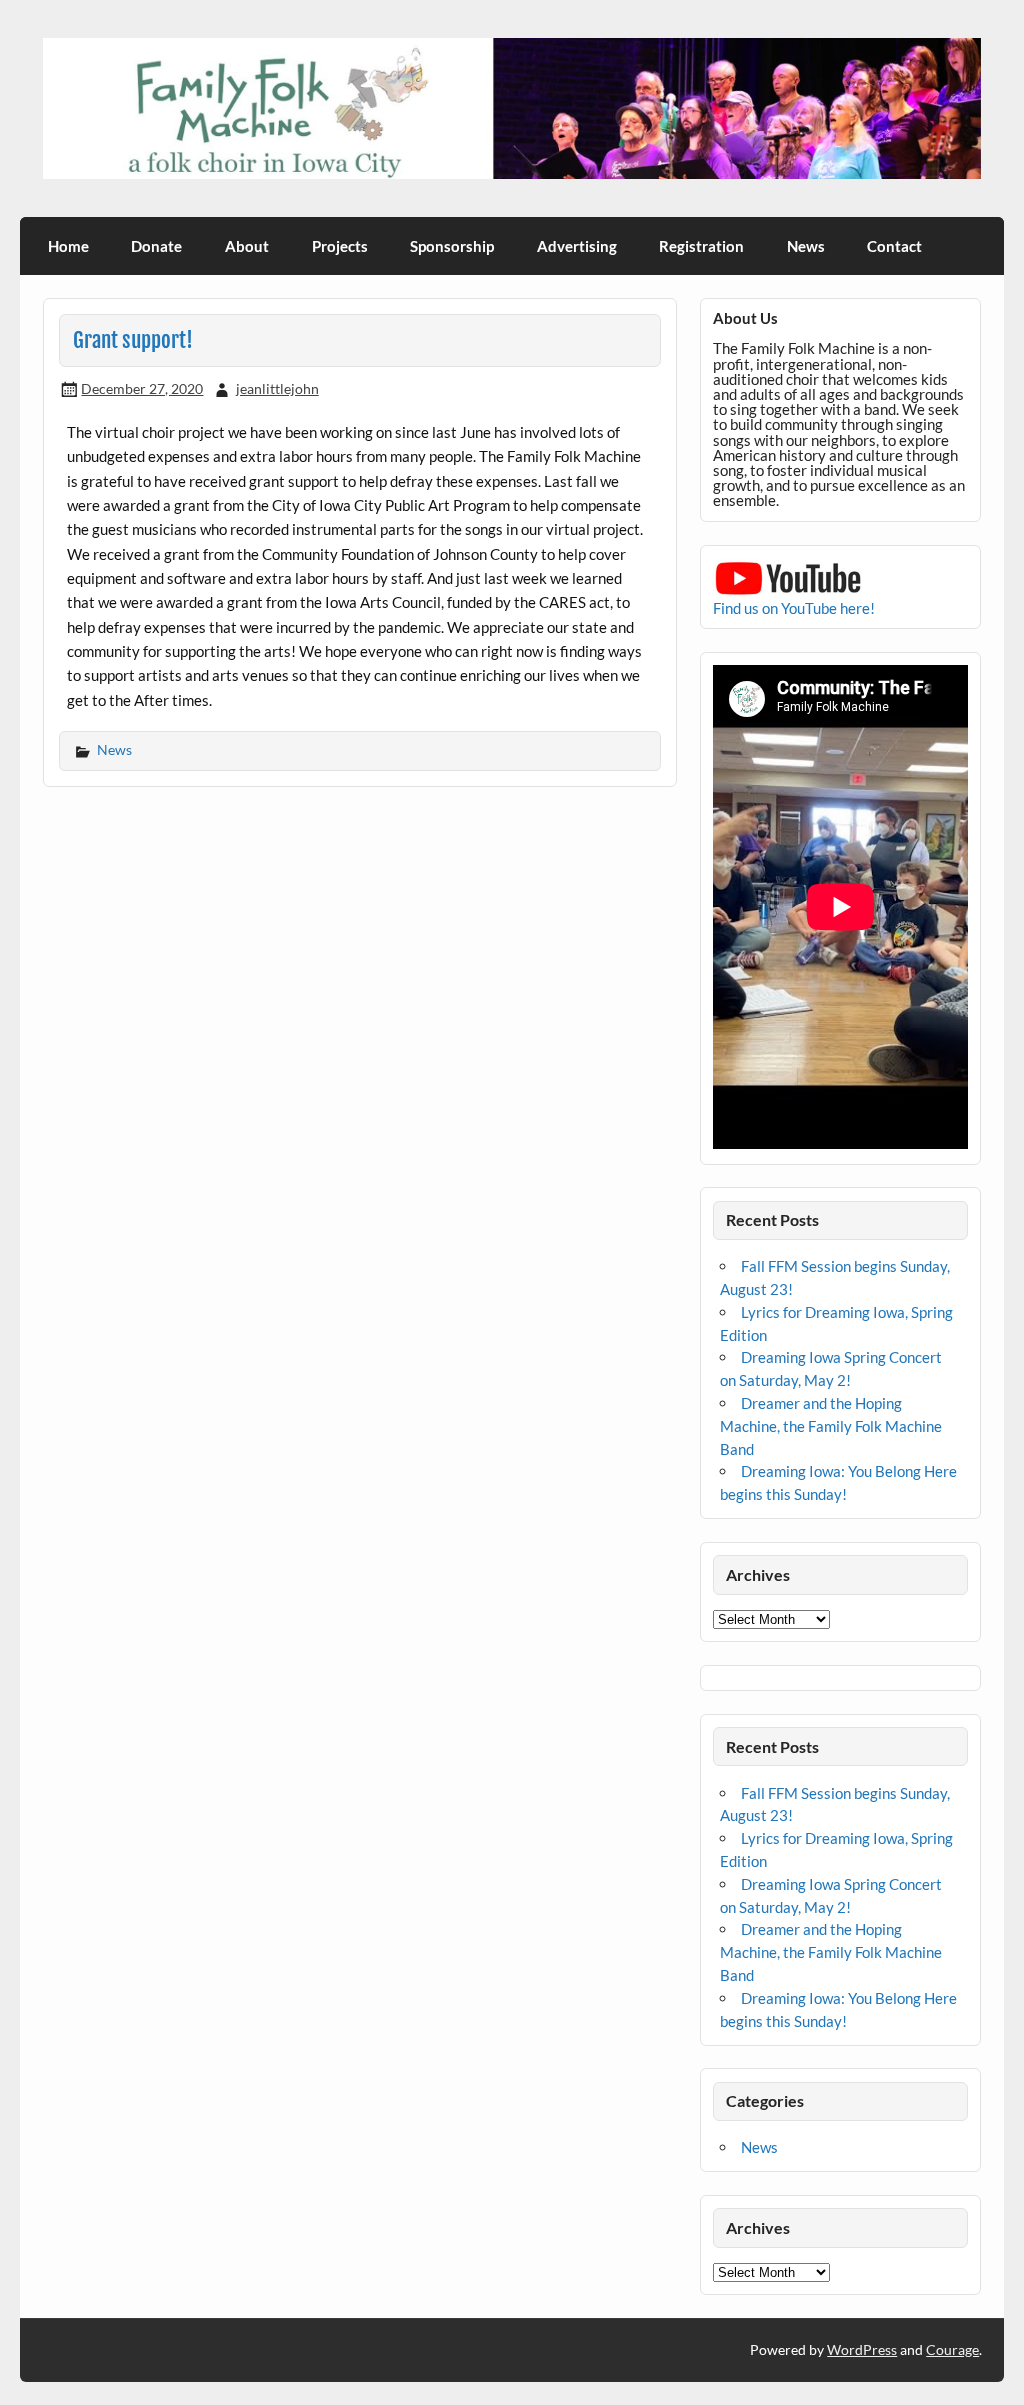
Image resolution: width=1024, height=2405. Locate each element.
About (247, 246)
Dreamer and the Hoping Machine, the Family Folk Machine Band (831, 1426)
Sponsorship (452, 246)
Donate (156, 246)
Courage (952, 2349)
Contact (894, 246)
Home (68, 246)
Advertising (577, 246)
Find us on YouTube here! (794, 608)
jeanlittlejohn (277, 388)
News (806, 246)
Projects (340, 246)
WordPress (862, 2349)
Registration (701, 246)
